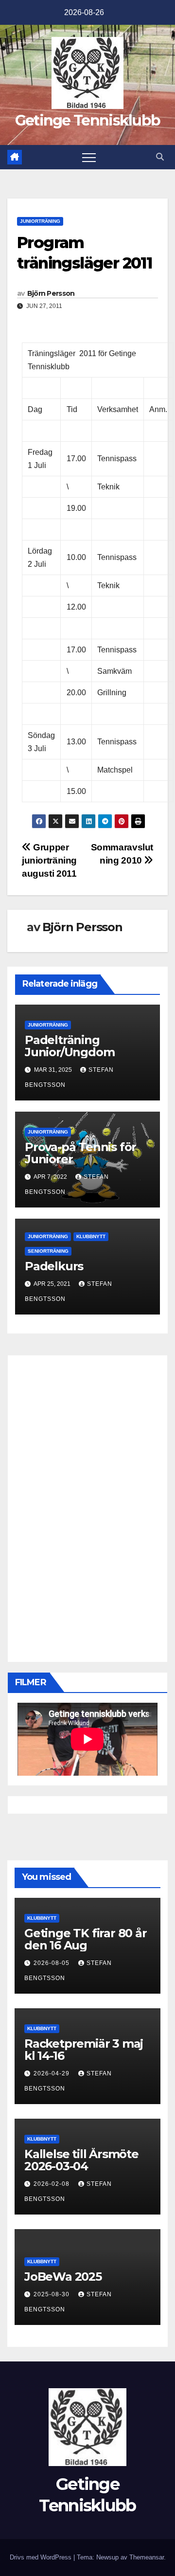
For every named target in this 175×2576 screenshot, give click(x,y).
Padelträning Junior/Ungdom (70, 1046)
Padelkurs (54, 1266)
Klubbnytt (91, 1236)
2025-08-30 (52, 2294)
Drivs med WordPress (42, 2557)
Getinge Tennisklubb (88, 120)
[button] (160, 157)
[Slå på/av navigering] (89, 157)
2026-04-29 (52, 2073)
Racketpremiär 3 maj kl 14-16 (84, 2050)
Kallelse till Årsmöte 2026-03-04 (81, 2160)
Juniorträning (40, 221)
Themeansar (147, 2557)
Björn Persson (51, 293)
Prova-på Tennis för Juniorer (80, 1153)
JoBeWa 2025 (63, 2277)
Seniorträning (48, 1251)
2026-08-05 (52, 1963)
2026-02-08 (52, 2184)
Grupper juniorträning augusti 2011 (49, 860)
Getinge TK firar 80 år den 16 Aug (86, 1939)
